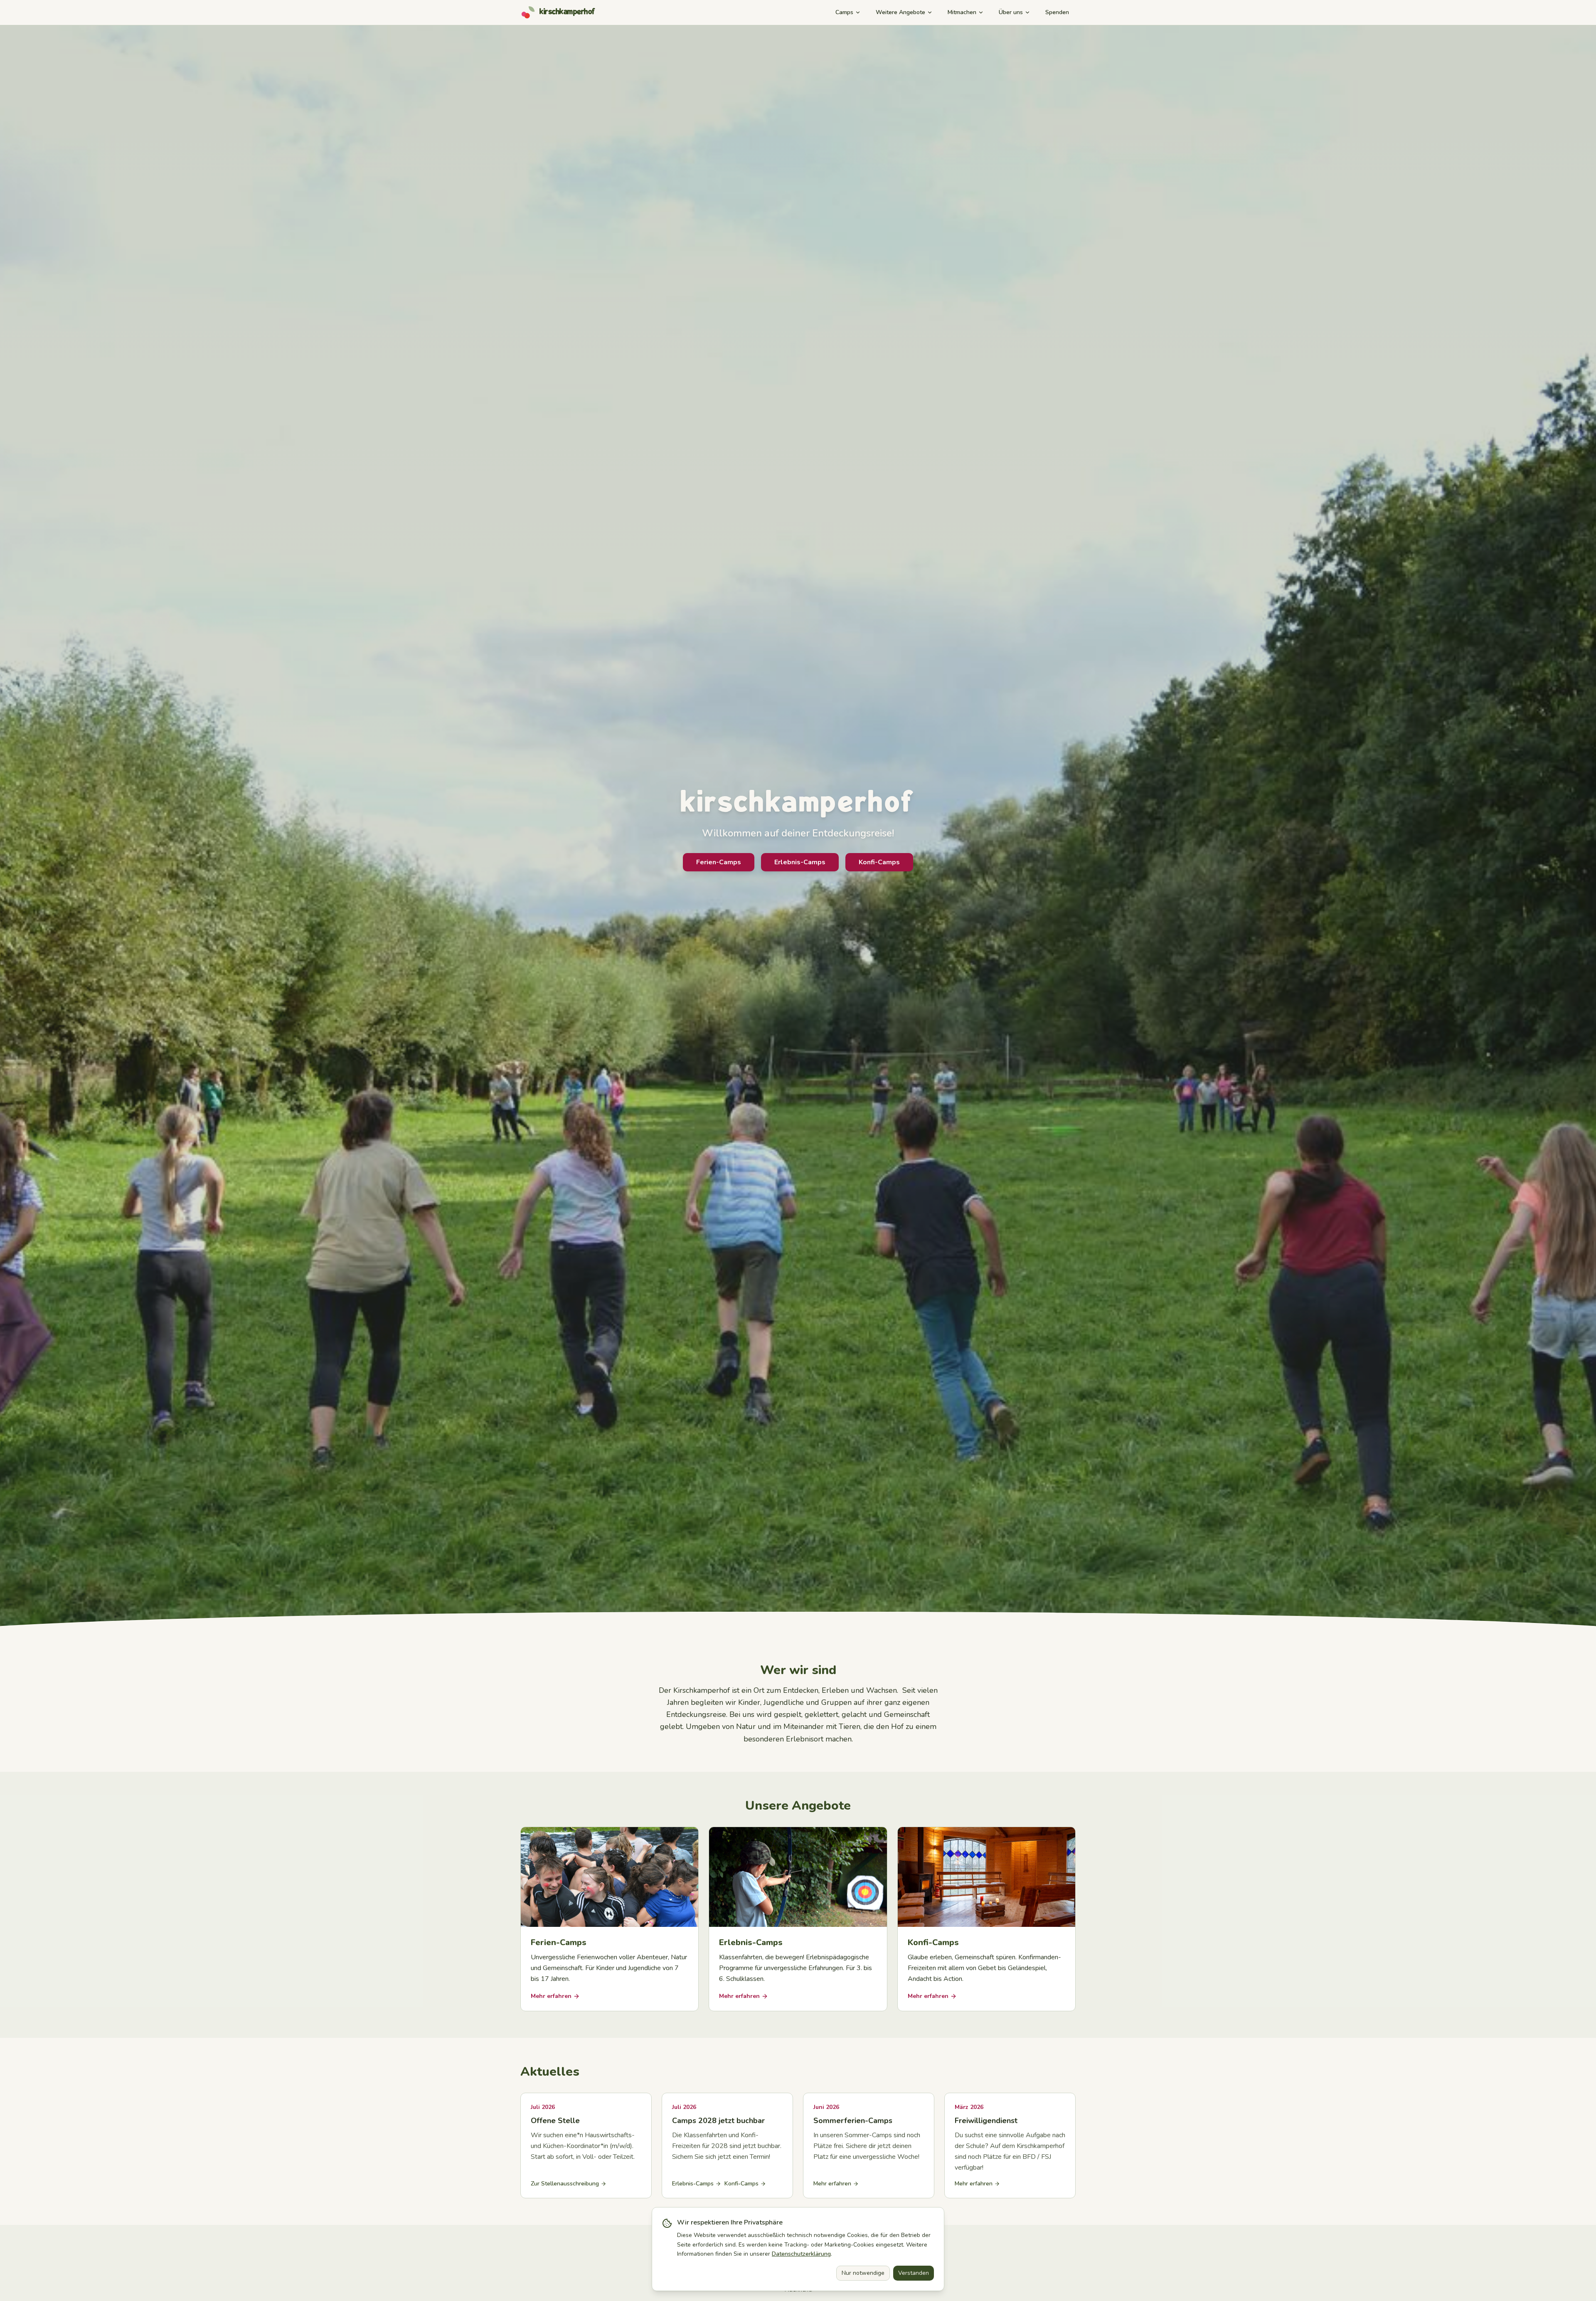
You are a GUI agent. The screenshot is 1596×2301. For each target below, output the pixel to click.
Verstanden (914, 2273)
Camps (844, 12)
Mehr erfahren (832, 2184)
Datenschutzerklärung (801, 2254)
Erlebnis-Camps (800, 862)
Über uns (1011, 12)
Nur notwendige (863, 2273)
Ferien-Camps (719, 862)
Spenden (1057, 12)
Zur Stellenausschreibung (565, 2184)
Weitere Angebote (900, 12)
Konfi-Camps (879, 862)
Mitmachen (962, 12)
